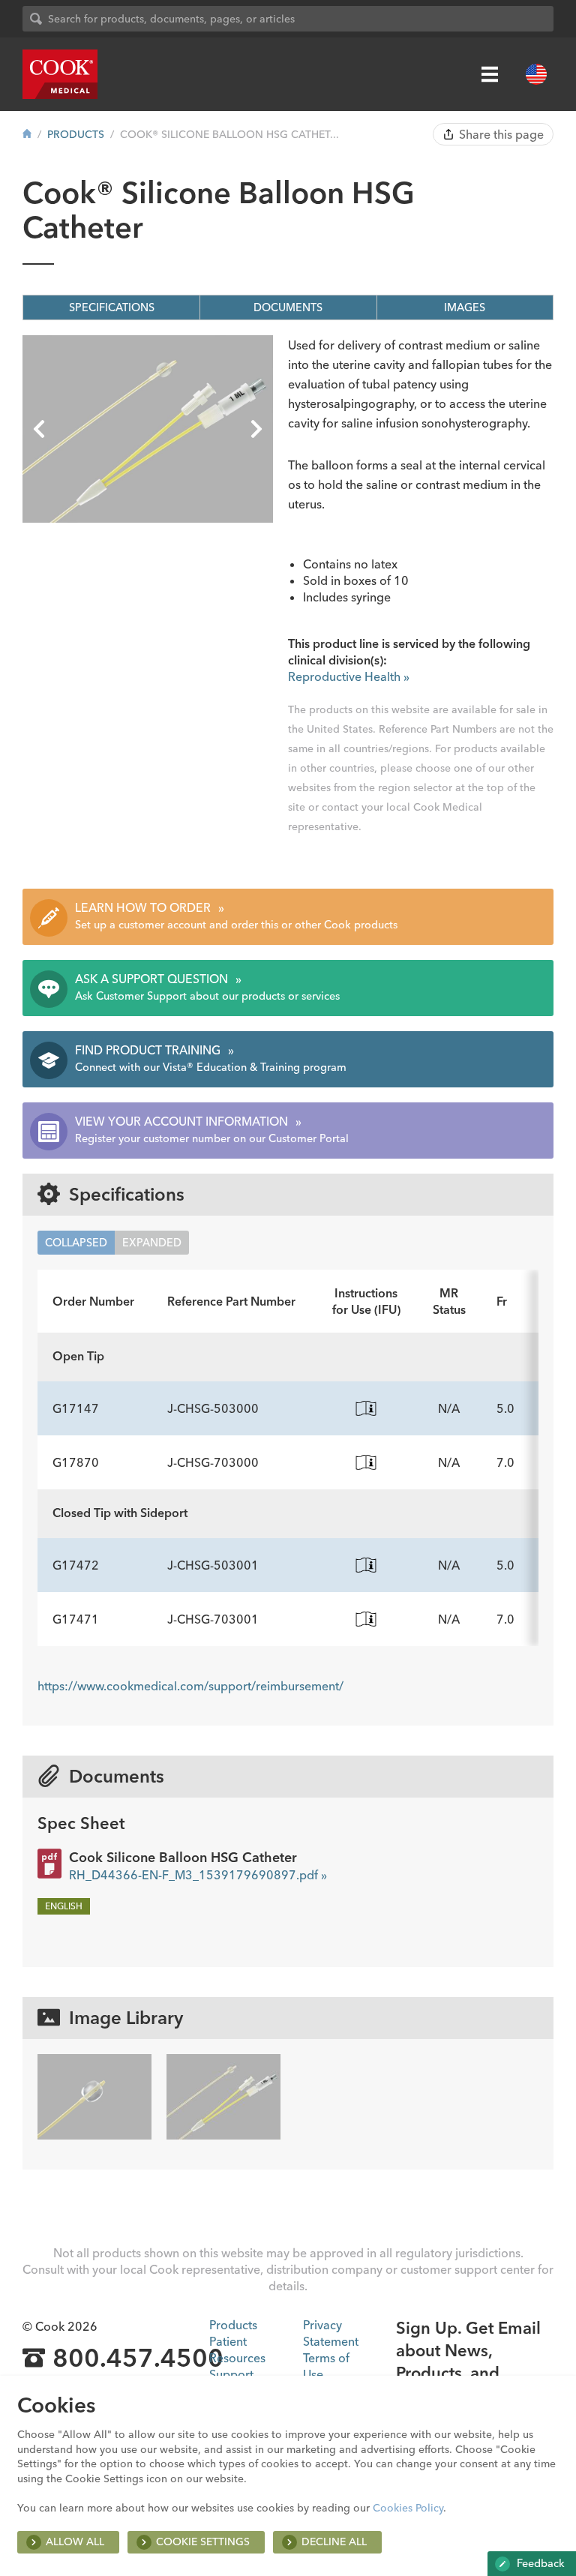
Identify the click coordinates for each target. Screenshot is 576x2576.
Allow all (75, 2542)
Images (465, 307)
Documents (288, 307)
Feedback (539, 2563)
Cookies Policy (408, 2508)
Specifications (112, 307)
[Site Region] (536, 74)
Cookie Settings (203, 2542)
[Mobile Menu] (490, 74)
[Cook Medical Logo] (60, 74)
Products (76, 134)
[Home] (27, 134)
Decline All (334, 2542)
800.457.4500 (138, 2359)
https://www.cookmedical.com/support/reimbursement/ (190, 1686)
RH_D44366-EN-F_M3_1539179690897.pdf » (198, 1875)
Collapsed (76, 1243)
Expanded (152, 1243)
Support (231, 2374)
